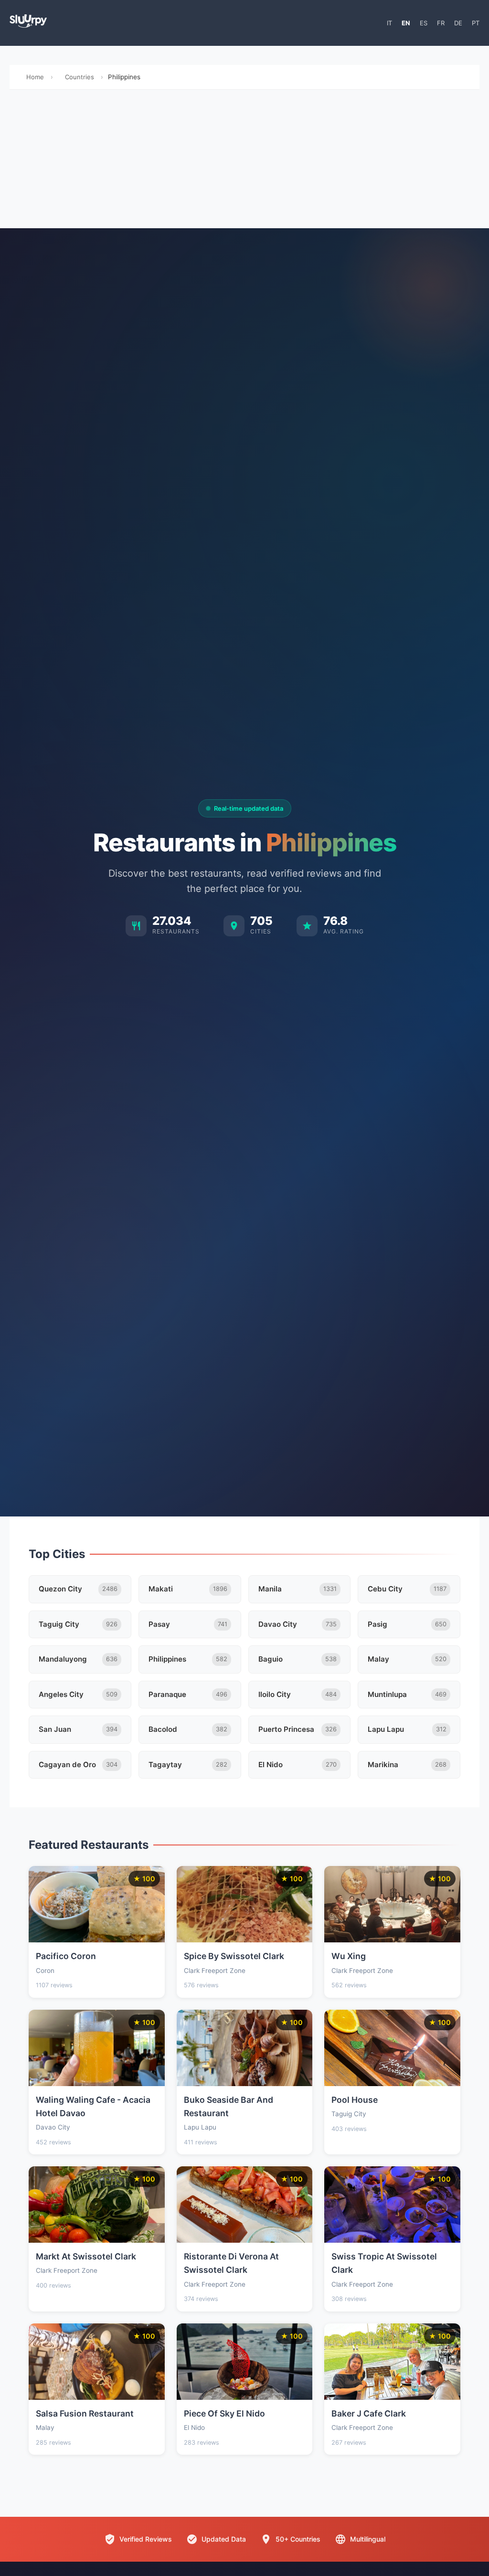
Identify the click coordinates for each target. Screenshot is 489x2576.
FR (441, 23)
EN (406, 23)
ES (424, 23)
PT (476, 23)
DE (458, 23)
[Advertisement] (244, 161)
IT (389, 23)
